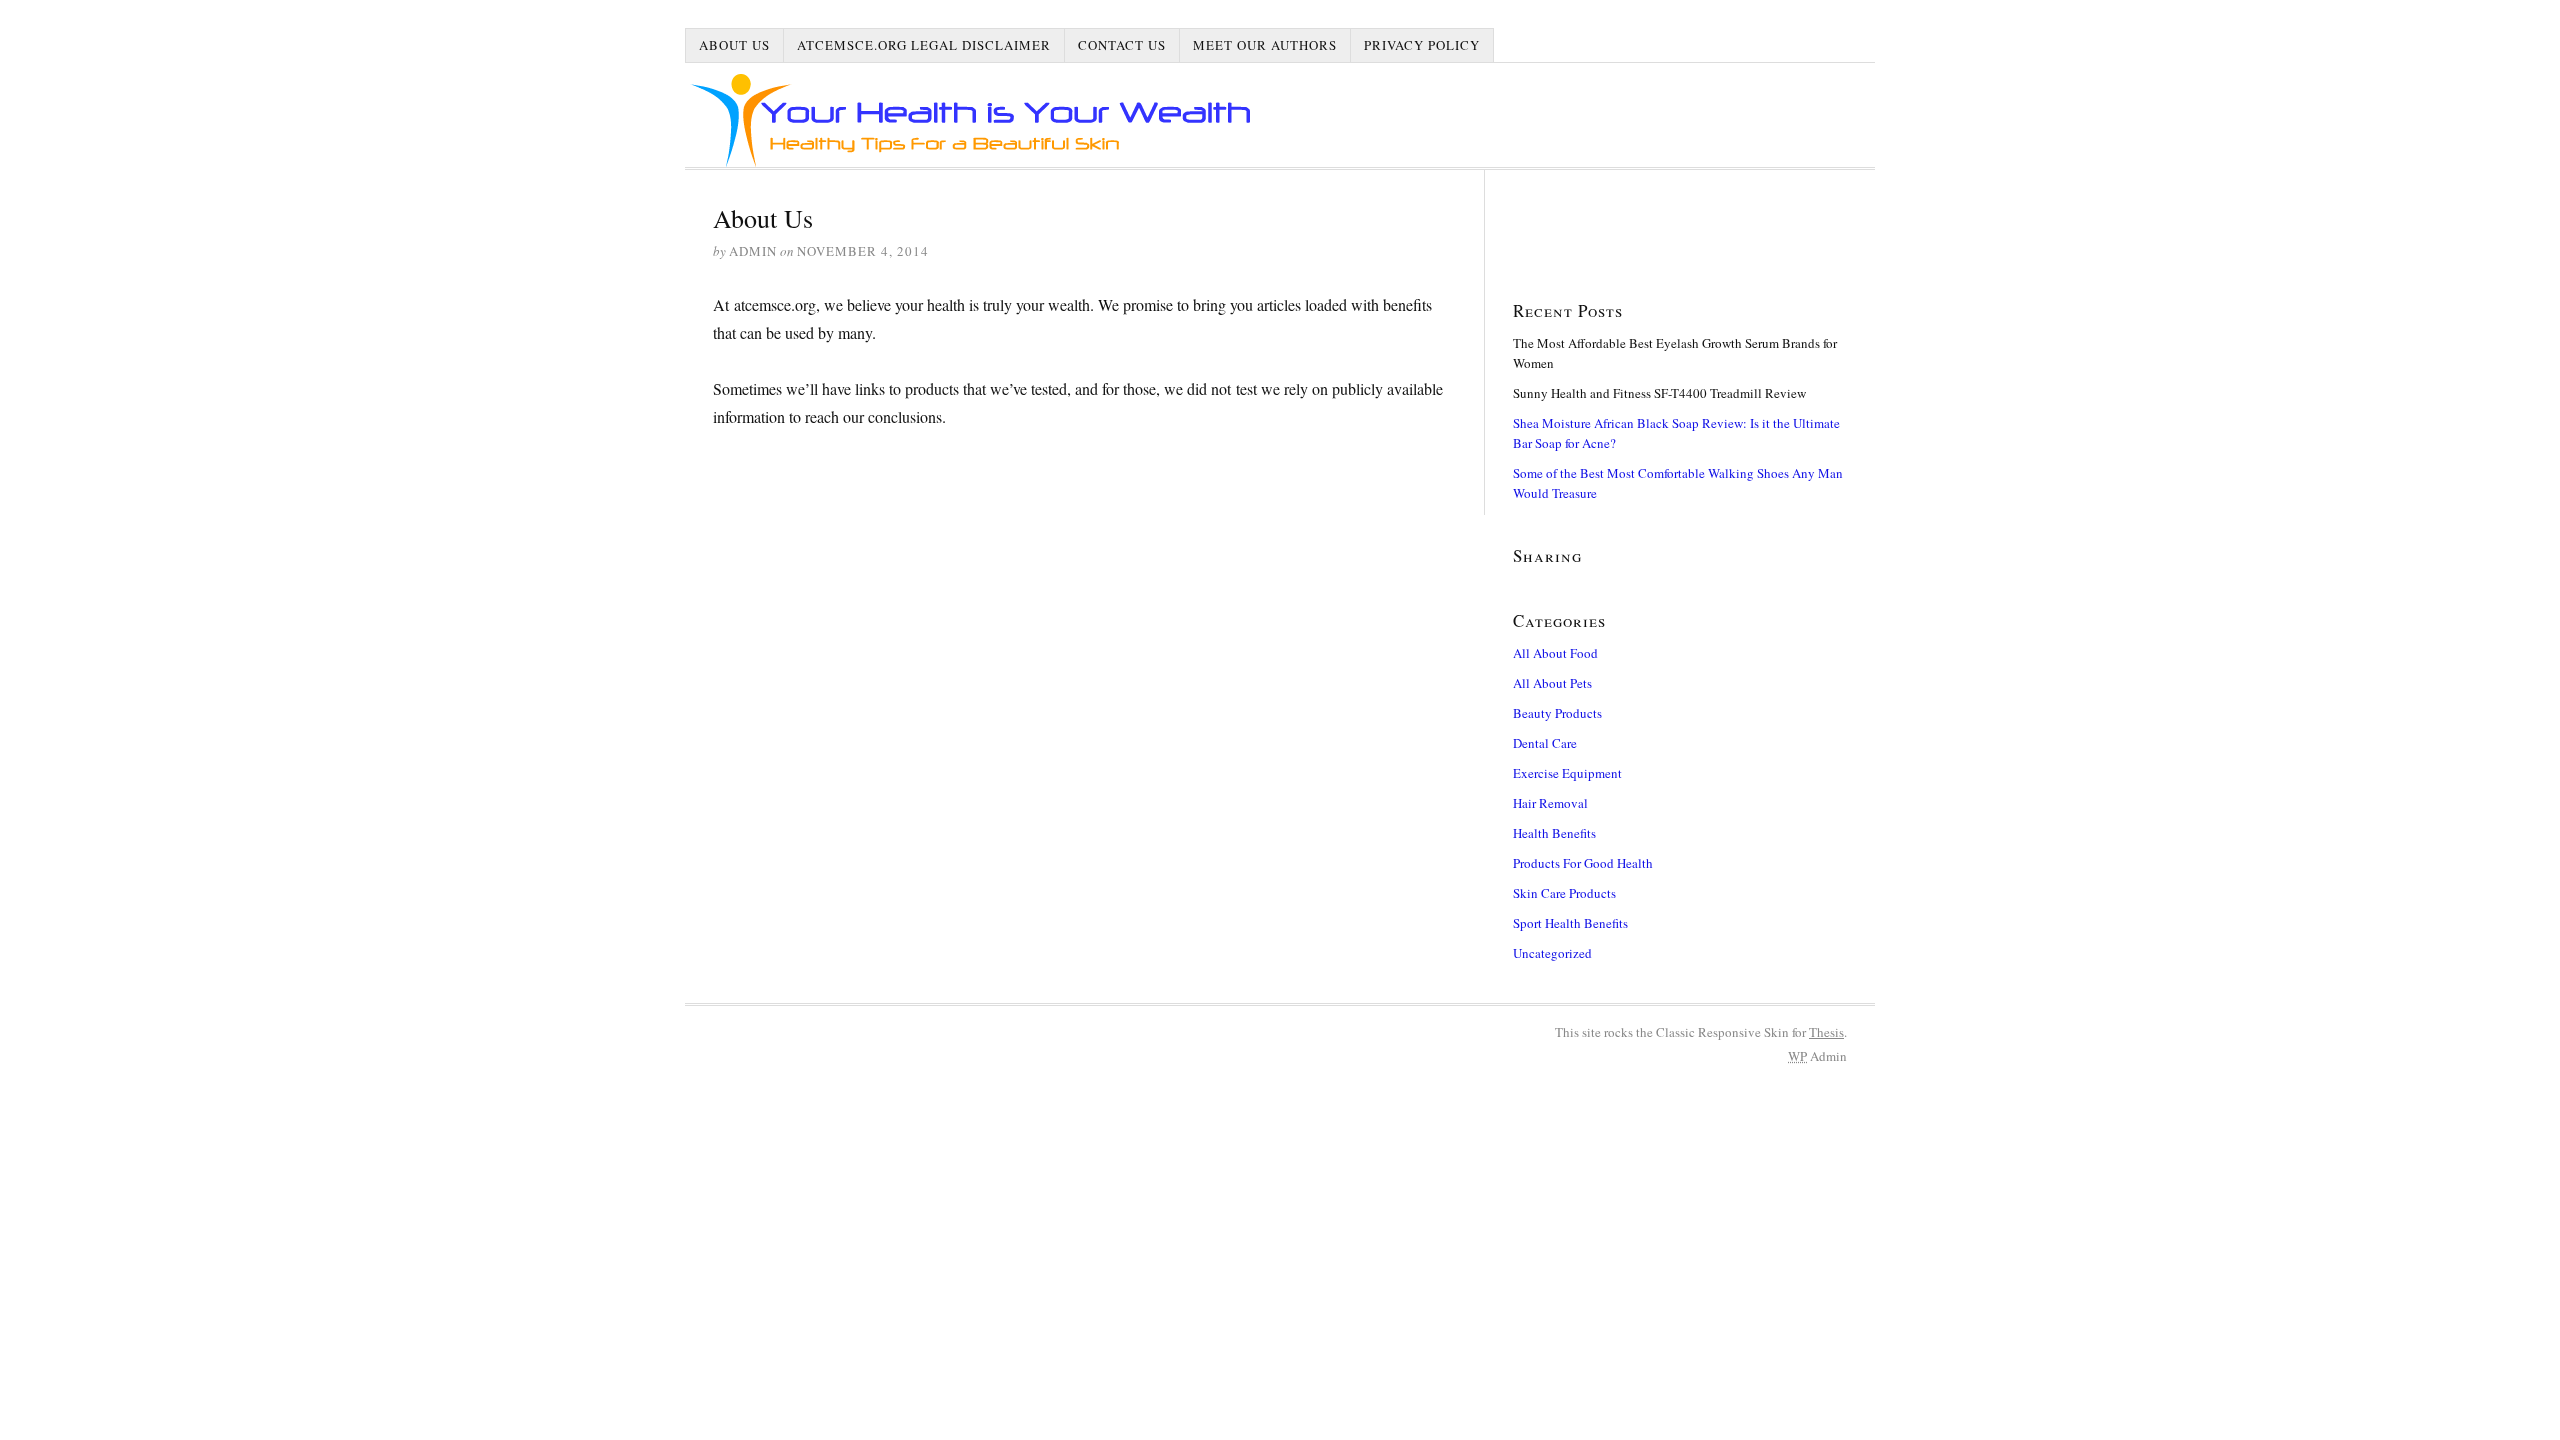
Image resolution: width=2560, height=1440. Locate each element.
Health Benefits (1554, 833)
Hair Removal (1550, 803)
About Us (734, 45)
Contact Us (1122, 45)
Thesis (1826, 1032)
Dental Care (1545, 743)
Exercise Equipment (1567, 773)
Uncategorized (1552, 953)
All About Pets (1552, 683)
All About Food (1555, 653)
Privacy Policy (1422, 45)
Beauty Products (1557, 713)
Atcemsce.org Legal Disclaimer (924, 45)
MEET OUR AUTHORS (1265, 45)
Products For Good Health (1583, 863)
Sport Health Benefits (1570, 923)
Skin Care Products (1564, 893)
